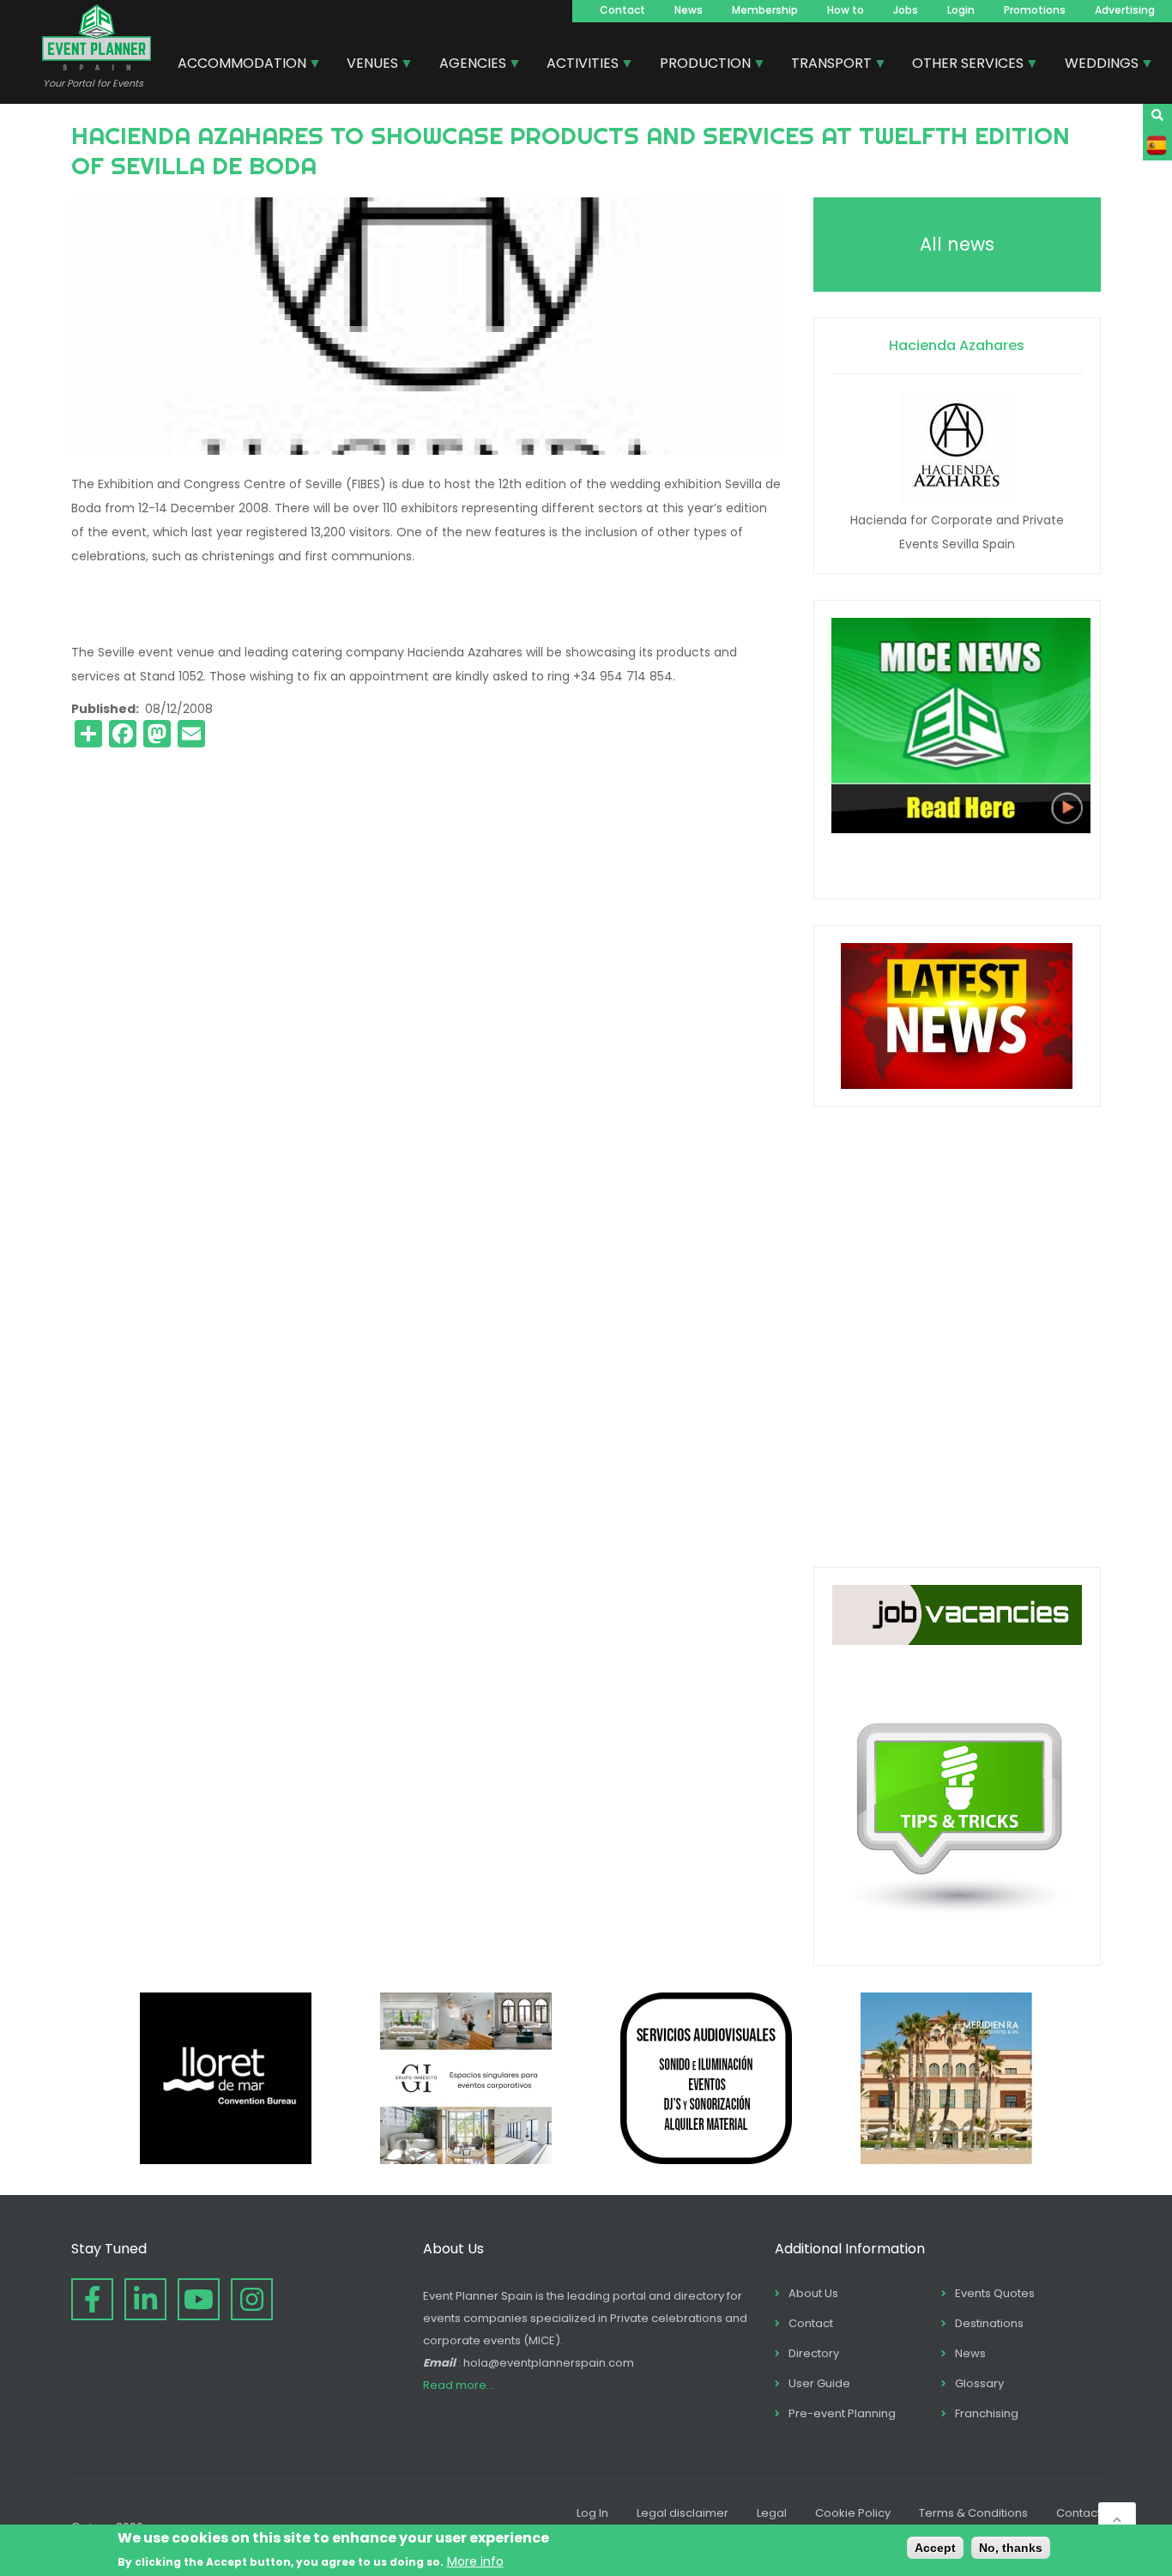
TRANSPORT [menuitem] (825, 65)
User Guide (819, 2383)
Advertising (1125, 10)
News (689, 10)
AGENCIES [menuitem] (466, 65)
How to (846, 10)
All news (957, 244)
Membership (765, 10)
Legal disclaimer (683, 2513)
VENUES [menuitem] (366, 65)
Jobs (906, 10)
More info (475, 2561)
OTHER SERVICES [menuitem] (961, 65)
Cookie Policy (853, 2513)
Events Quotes (995, 2293)
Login (961, 10)
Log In (592, 2513)
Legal (772, 2513)
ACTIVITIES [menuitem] (576, 65)
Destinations (989, 2323)
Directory (814, 2353)
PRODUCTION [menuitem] (699, 65)
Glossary (979, 2383)
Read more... (459, 2385)
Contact (622, 10)
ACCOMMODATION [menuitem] (236, 65)
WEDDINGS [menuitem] (1095, 65)
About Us (813, 2293)
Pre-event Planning (842, 2413)
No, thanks (1011, 2548)
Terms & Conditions (973, 2513)
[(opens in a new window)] (226, 2160)
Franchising (987, 2413)
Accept (935, 2548)
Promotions (1035, 10)
